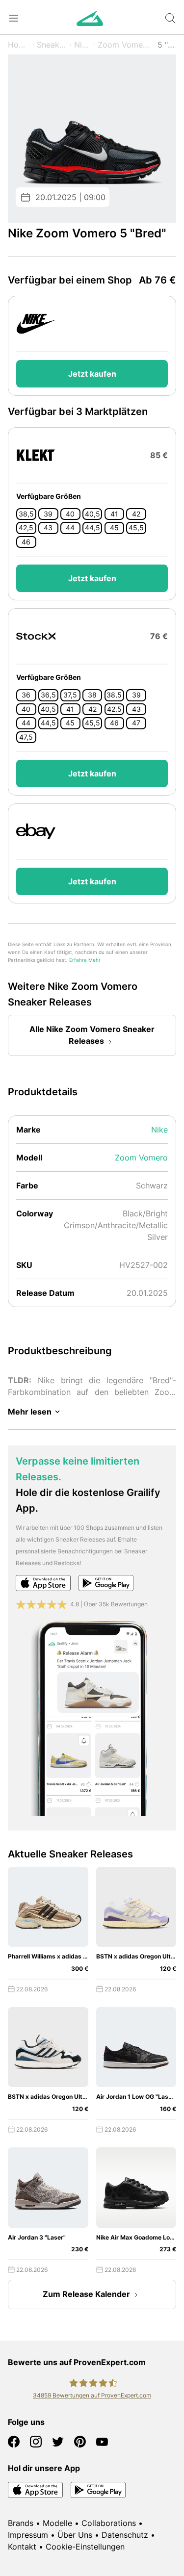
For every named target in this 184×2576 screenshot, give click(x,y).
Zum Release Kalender (86, 2294)
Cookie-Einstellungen (85, 2547)
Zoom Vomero (124, 45)
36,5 (48, 695)
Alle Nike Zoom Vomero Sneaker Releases (92, 1035)
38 (92, 695)
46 (26, 542)
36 (26, 695)
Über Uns (75, 2535)
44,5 (92, 528)
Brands (21, 2523)
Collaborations (109, 2523)
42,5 (26, 528)
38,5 (26, 514)
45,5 (136, 528)
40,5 (92, 514)
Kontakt (22, 2547)
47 (136, 723)
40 (70, 514)
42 (136, 514)
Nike (82, 45)
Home (19, 45)
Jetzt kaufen (92, 374)
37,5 (70, 695)
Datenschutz (125, 2535)
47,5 (26, 737)
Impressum (28, 2535)
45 (114, 528)
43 (48, 528)
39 (48, 514)
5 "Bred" (167, 45)
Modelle (57, 2523)
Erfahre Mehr (85, 960)
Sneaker (52, 45)
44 (70, 528)
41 (114, 514)
